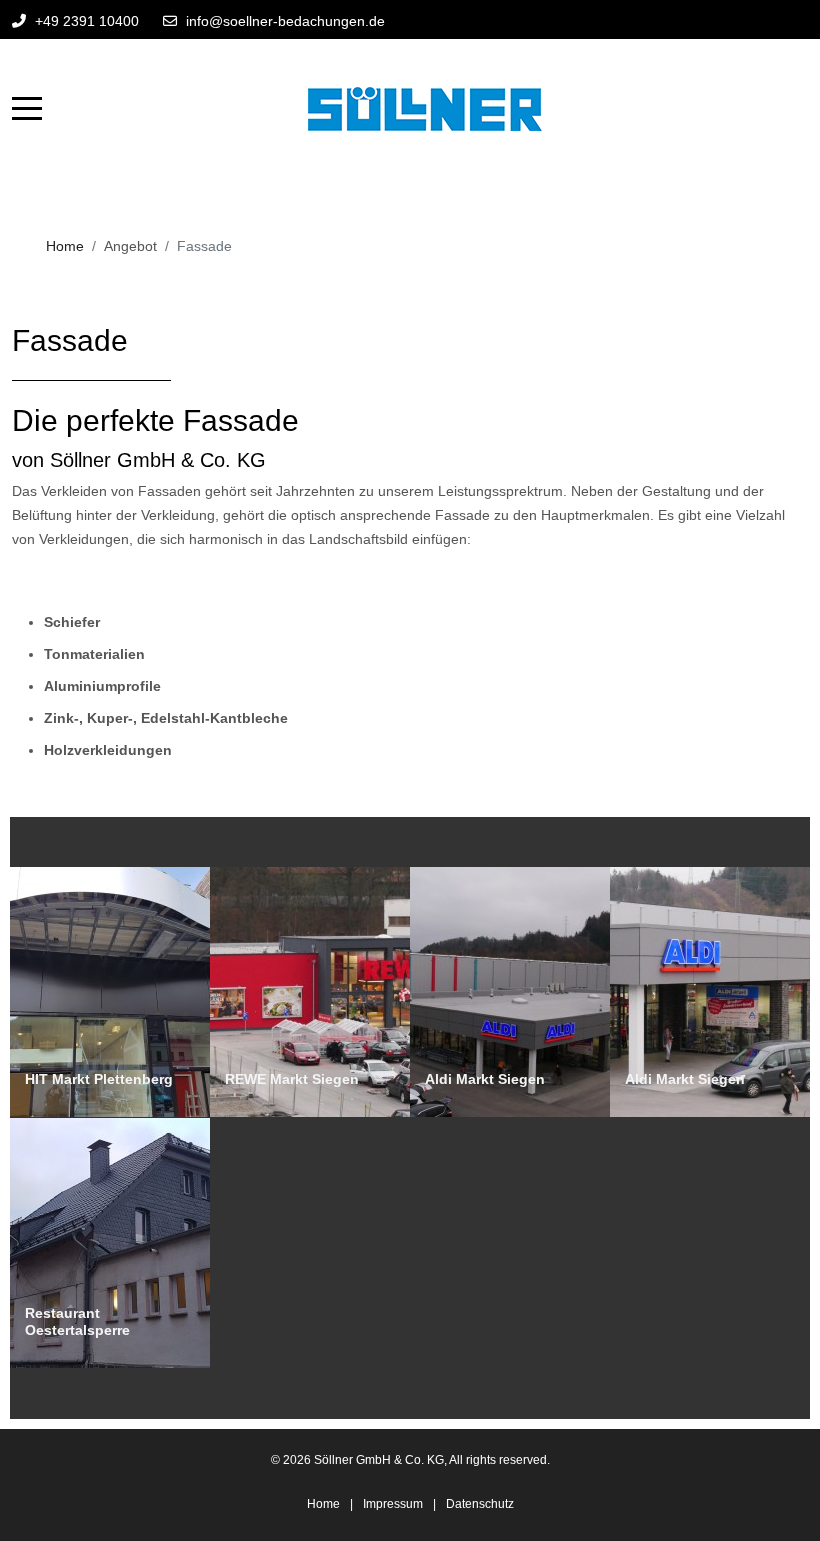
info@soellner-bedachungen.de (285, 21)
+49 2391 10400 (87, 21)
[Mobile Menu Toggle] (27, 109)
